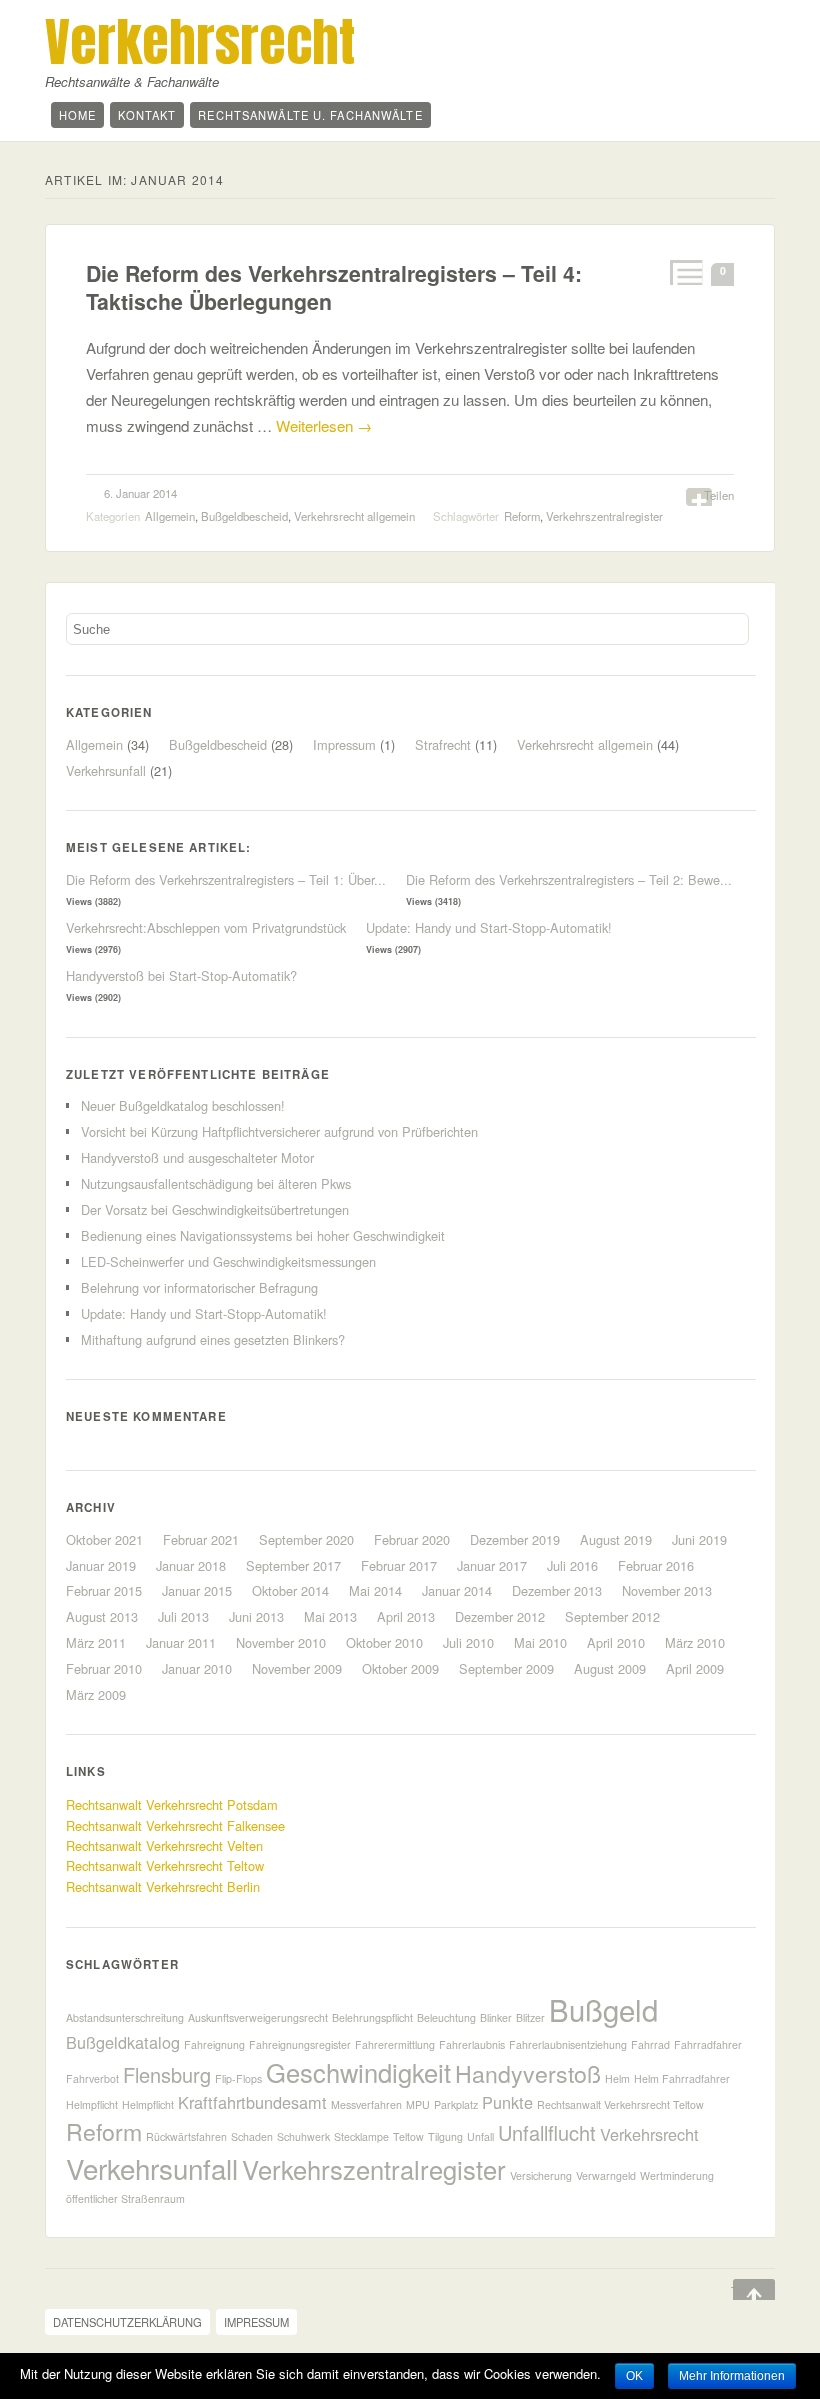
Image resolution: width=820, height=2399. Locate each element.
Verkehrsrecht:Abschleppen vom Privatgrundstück (206, 927)
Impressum (344, 744)
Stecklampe (361, 2136)
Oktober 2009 (400, 1668)
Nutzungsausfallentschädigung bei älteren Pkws (216, 1183)
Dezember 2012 (500, 1616)
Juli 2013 (183, 1616)
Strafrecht (443, 744)
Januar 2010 (197, 1668)
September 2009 (506, 1668)
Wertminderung (677, 2175)
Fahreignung (214, 2044)
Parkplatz (456, 2104)
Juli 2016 (572, 1565)
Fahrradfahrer (708, 2044)
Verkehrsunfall (106, 770)
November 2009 (297, 1668)
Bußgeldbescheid (244, 516)
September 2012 (612, 1616)
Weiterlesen (324, 425)
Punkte (507, 2102)
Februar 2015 (104, 1590)
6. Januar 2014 (140, 493)
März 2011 (96, 1642)
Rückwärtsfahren (186, 2136)
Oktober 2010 (384, 1642)
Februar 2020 (412, 1539)
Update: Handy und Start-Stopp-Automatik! (489, 927)
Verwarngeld (606, 2175)
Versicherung (541, 2175)
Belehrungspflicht (372, 2017)
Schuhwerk (303, 2136)
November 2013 (667, 1590)
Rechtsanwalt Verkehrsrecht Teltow (165, 1865)
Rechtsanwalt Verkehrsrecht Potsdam (172, 1804)
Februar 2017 (399, 1565)
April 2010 (616, 1642)
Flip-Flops (238, 2078)
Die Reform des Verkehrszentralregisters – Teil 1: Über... (226, 879)
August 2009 (610, 1668)
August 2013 (102, 1616)
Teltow (408, 2136)
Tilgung (445, 2136)
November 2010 (281, 1642)
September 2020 (306, 1539)
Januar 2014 (457, 1590)
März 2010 (695, 1642)
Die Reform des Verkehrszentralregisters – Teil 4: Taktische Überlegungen (334, 287)
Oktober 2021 (104, 1539)
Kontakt (147, 115)
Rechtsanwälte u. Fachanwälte (310, 115)
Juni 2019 (699, 1539)
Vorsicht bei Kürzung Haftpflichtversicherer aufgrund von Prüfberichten (279, 1131)
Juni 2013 (256, 1616)
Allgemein (170, 516)
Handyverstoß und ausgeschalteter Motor (197, 1157)
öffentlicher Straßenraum (125, 2198)
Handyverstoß (528, 2073)
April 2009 (695, 1668)
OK (634, 2376)
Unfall (480, 2136)
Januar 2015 (197, 1590)
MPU (418, 2104)
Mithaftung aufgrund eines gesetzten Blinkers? (213, 1339)
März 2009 (96, 1694)
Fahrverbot (92, 2078)
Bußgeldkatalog (123, 2042)
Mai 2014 (375, 1590)
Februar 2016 (656, 1565)
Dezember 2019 (515, 1539)
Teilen (719, 495)
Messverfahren (366, 2104)
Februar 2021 (201, 1539)
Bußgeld (603, 2009)
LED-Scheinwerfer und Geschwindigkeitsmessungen (228, 1261)
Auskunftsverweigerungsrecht (258, 2017)
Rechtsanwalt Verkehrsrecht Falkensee (175, 1825)
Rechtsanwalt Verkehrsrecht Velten (164, 1845)
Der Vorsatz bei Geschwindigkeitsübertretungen (215, 1209)
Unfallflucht (547, 2132)
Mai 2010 (540, 1642)
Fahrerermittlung (395, 2044)
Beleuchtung (446, 2017)
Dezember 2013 (557, 1590)
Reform (522, 516)
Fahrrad (650, 2044)
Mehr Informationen (732, 2376)
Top (740, 2291)
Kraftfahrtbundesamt (252, 2102)
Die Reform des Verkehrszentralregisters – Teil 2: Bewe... (569, 879)
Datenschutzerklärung (127, 2322)
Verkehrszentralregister (604, 516)
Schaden (252, 2136)
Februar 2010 (104, 1668)
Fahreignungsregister (300, 2044)
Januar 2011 (181, 1642)
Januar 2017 (492, 1565)
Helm (617, 2078)
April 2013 (406, 1616)
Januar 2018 (191, 1565)
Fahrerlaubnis (472, 2044)
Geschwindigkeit (358, 2072)
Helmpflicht (148, 2104)
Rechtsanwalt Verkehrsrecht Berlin (163, 1886)
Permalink (684, 272)
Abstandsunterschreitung (125, 2017)
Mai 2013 (330, 1616)
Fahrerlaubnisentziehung (568, 2044)
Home (77, 115)
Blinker (496, 2017)
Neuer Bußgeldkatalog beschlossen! (183, 1105)
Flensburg (167, 2074)
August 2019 (616, 1539)
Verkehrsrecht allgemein (354, 516)
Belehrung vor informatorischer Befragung (199, 1287)
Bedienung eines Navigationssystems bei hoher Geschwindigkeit (263, 1235)
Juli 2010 (468, 1642)
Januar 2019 (101, 1565)
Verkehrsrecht (200, 41)
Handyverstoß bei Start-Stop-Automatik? (181, 975)
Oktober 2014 (290, 1590)
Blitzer (530, 2017)
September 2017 (293, 1565)
